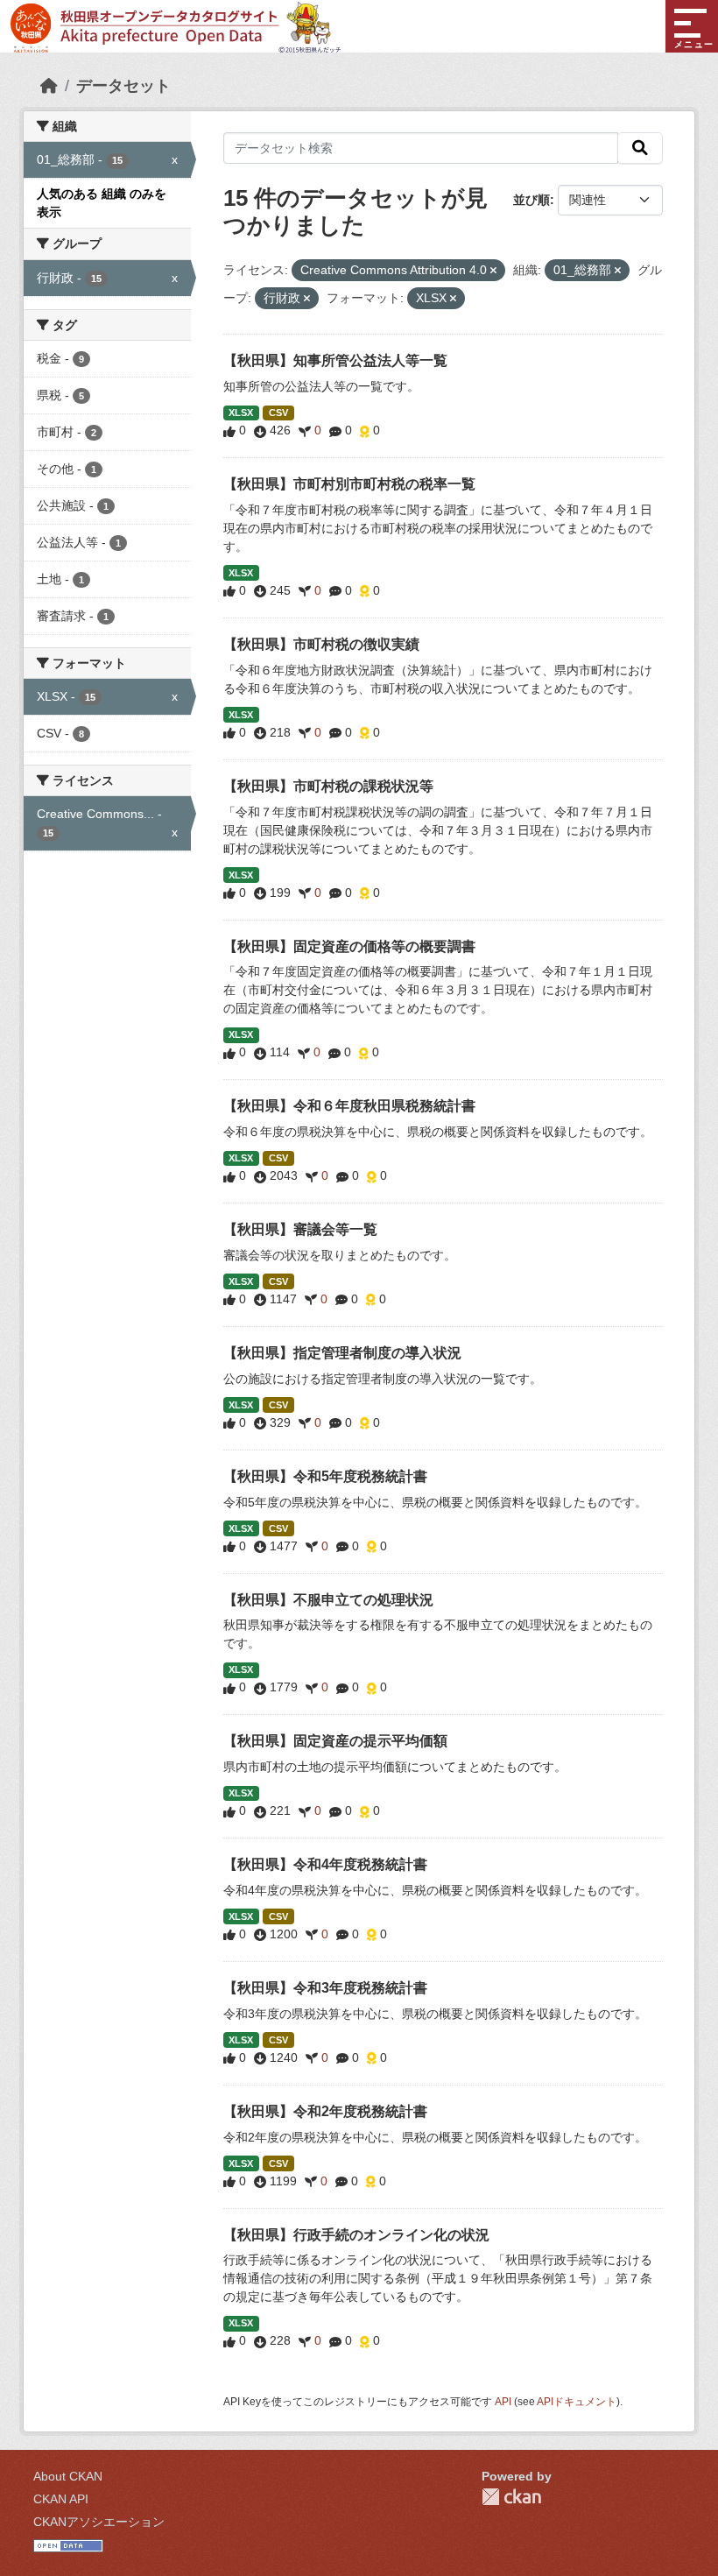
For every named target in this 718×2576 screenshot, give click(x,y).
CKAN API (61, 2499)
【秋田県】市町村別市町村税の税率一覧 (349, 484)
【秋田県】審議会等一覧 (300, 1229)
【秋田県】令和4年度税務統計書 (325, 1864)
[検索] (640, 148)
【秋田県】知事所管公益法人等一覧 (335, 360)
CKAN (511, 2497)
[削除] (493, 271)
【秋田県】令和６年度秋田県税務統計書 (349, 1106)
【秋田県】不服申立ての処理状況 (328, 1600)
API (503, 2402)
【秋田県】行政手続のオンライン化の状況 (356, 2235)
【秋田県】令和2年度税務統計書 (325, 2111)
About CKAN (68, 2476)
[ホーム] (49, 86)
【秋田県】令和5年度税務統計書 (325, 1476)
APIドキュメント (577, 2402)
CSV (278, 413)
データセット (123, 86)
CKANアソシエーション (99, 2522)
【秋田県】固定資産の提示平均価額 (335, 1741)
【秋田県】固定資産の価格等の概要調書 (349, 946)
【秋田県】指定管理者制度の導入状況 (342, 1353)
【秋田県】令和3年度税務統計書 (325, 1988)
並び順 (531, 200)
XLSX (241, 413)
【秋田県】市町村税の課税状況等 (328, 786)
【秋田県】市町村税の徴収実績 (321, 644)
